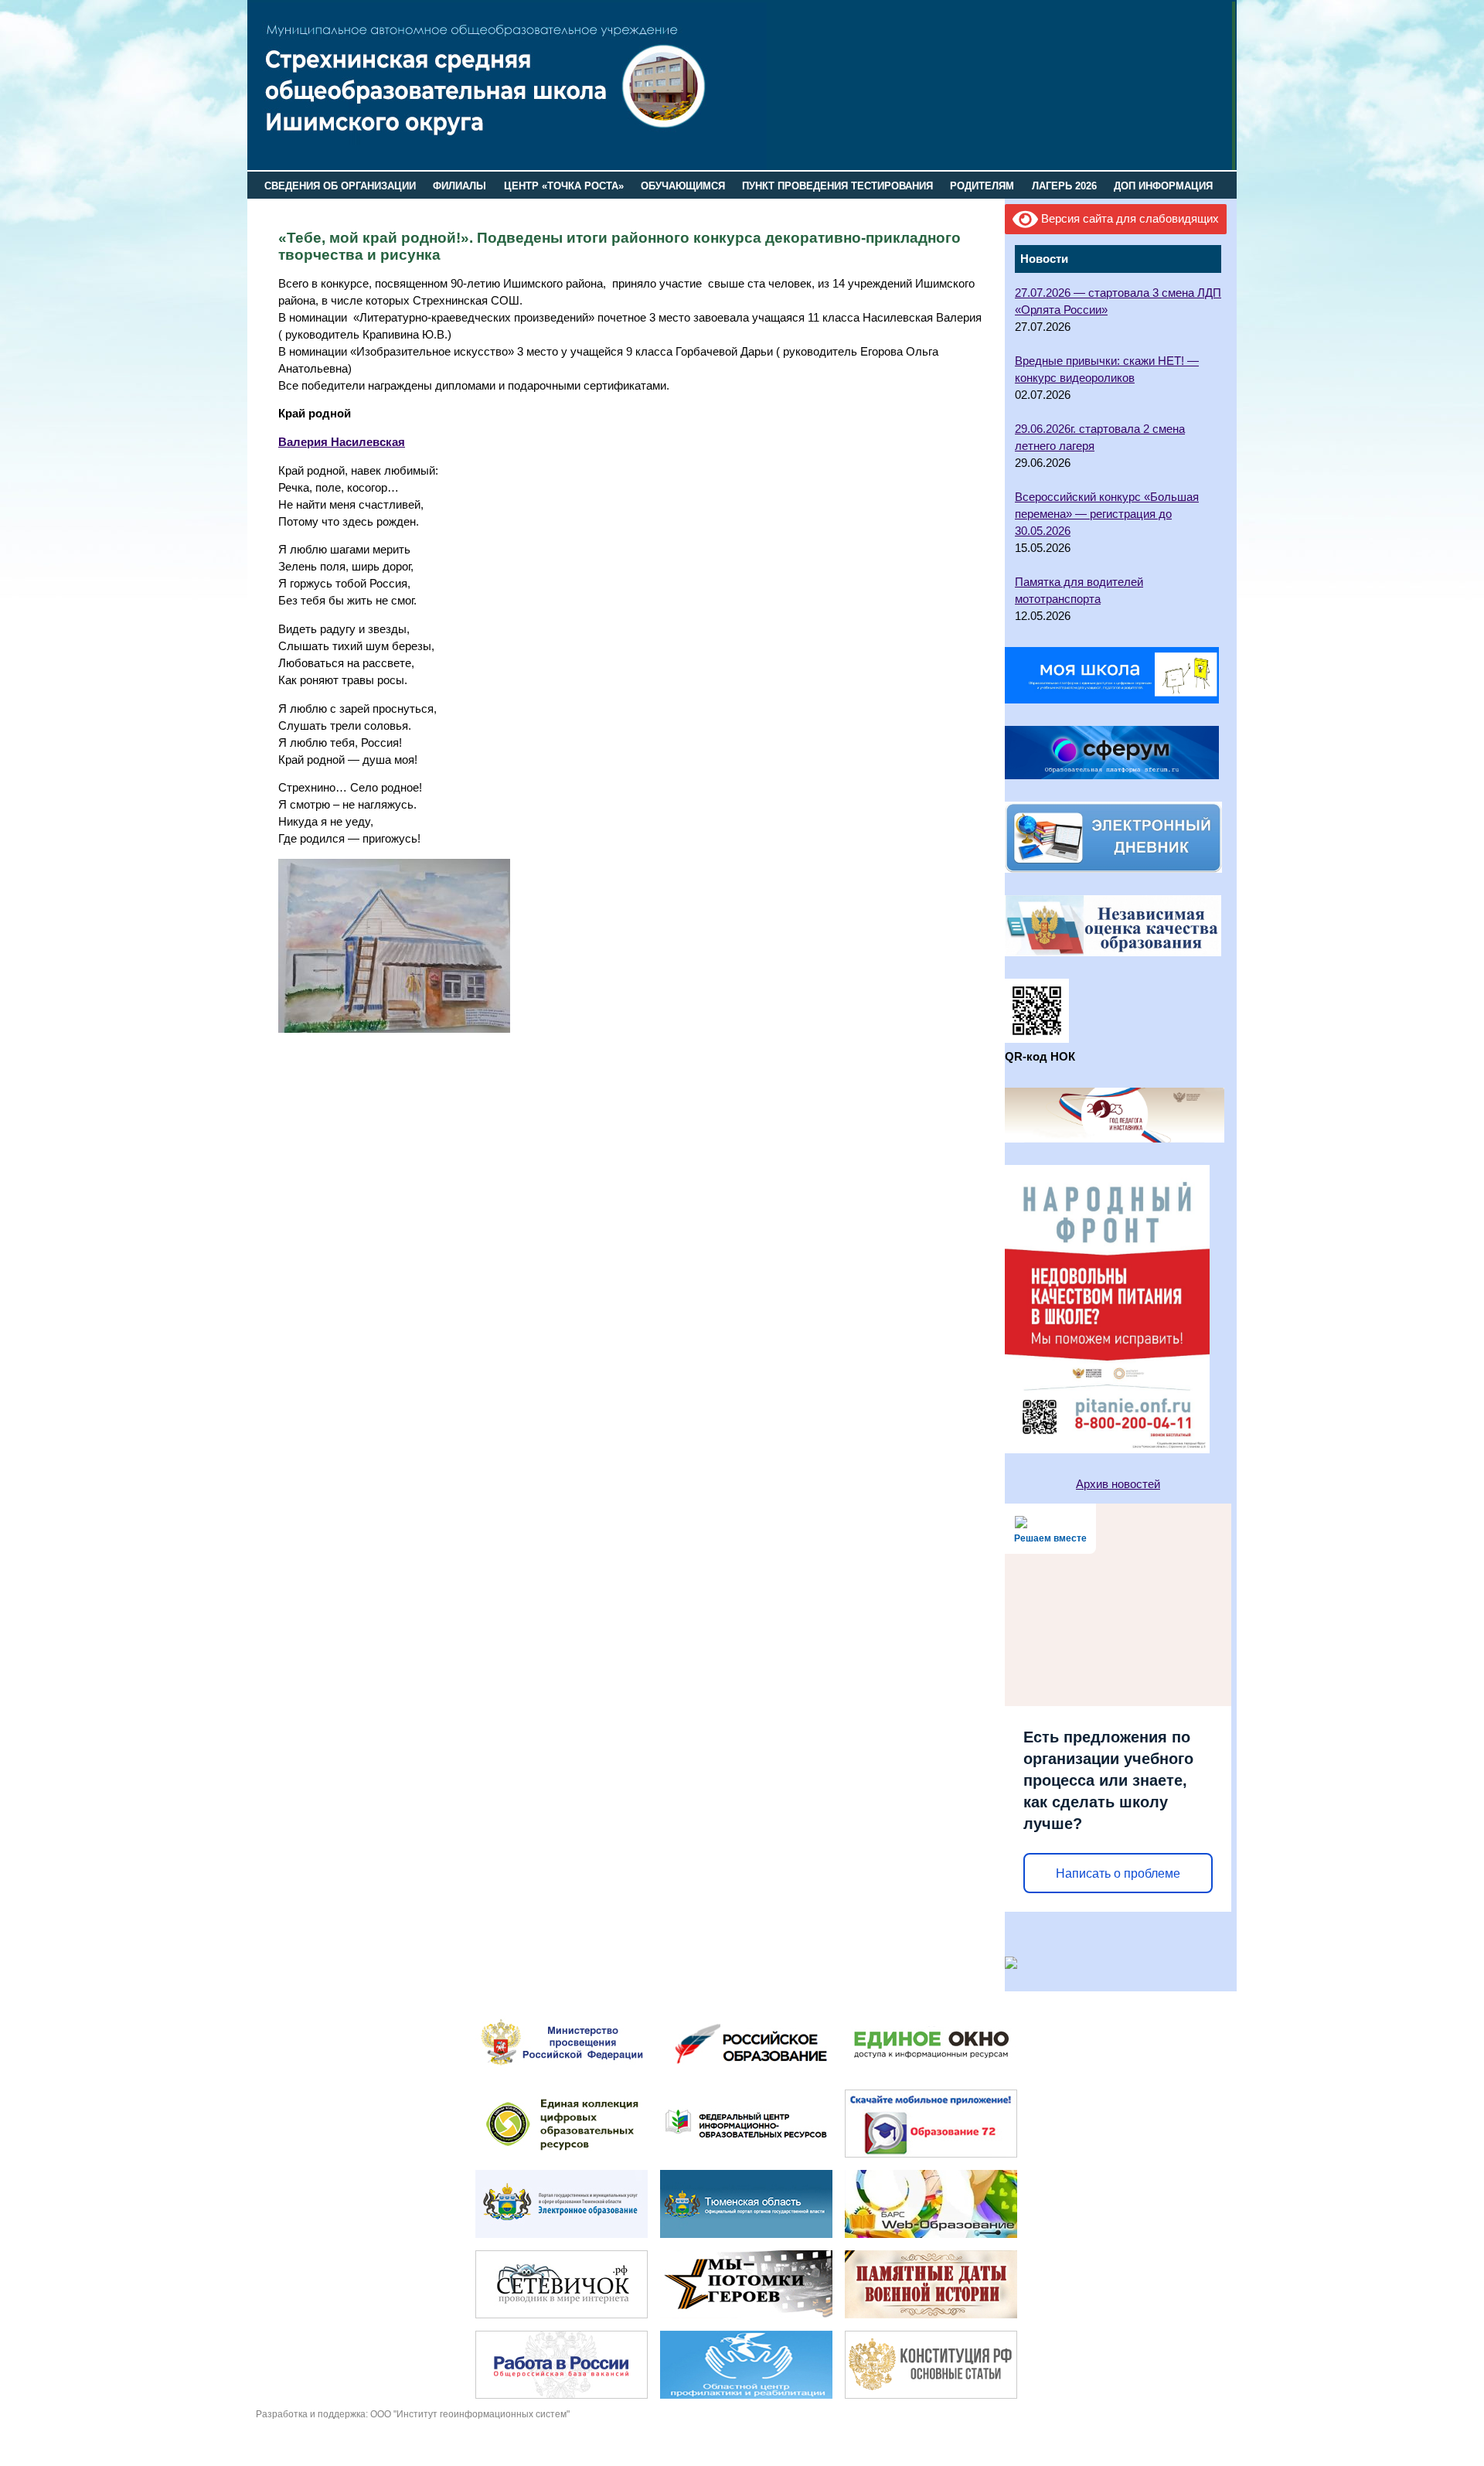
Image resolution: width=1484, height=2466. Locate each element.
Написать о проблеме (1118, 1873)
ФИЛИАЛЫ (459, 186)
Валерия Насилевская (342, 442)
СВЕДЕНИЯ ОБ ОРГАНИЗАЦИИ (340, 186)
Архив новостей (1118, 1484)
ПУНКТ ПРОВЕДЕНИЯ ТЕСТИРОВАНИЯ (837, 186)
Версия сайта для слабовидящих (1128, 219)
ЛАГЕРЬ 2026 (1064, 186)
